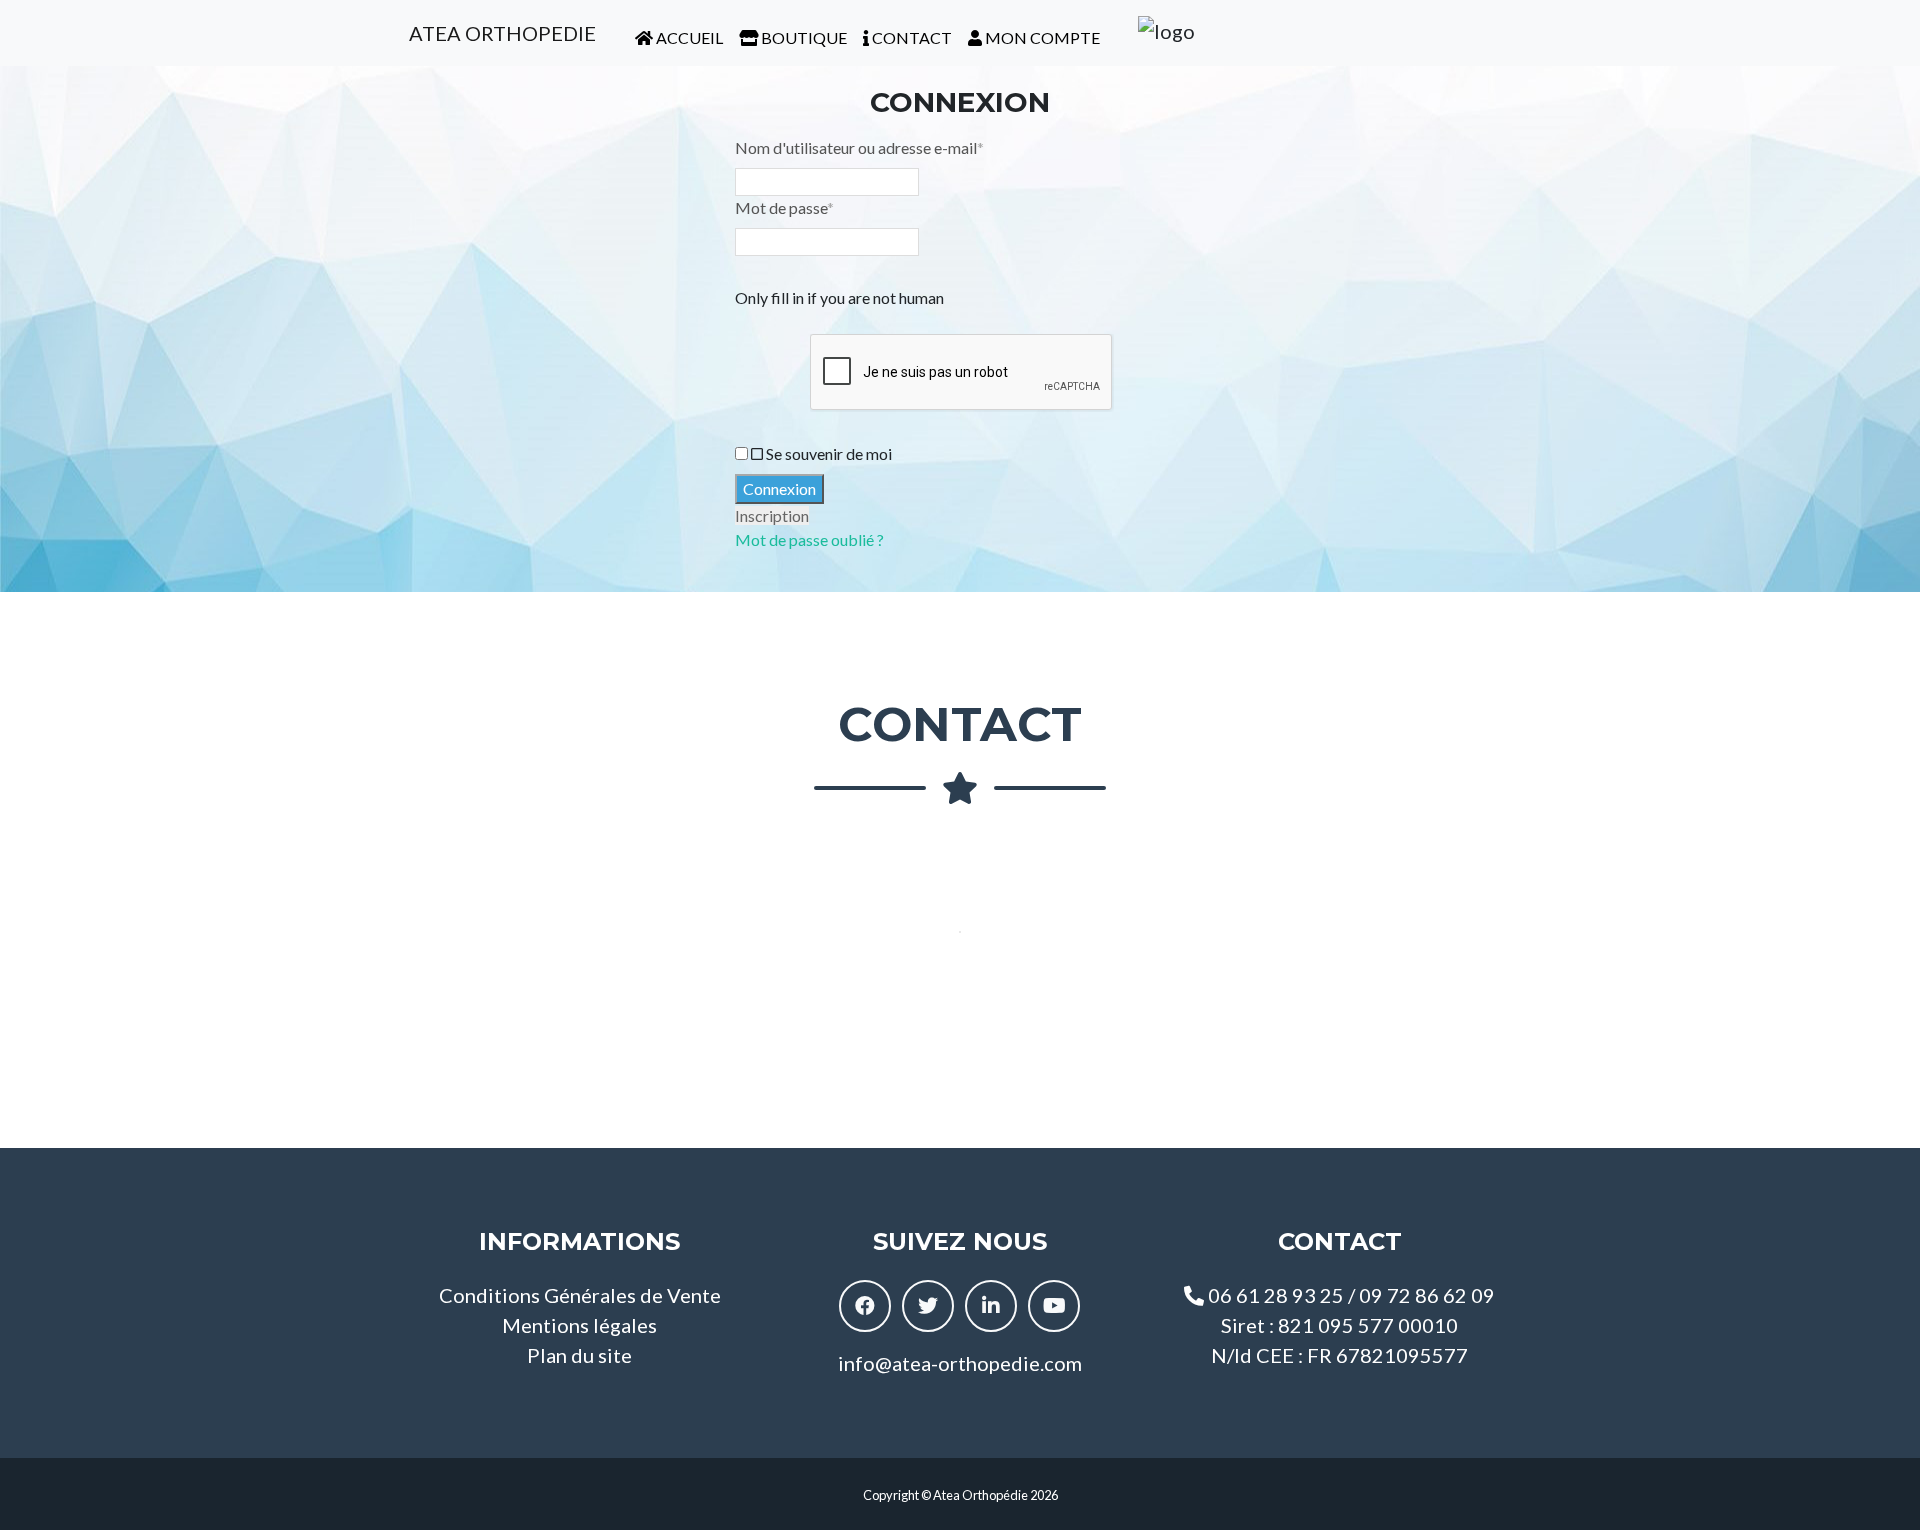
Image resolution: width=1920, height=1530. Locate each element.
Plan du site (579, 1355)
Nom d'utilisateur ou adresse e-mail (859, 147)
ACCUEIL (688, 37)
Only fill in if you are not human (839, 297)
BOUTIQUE (802, 37)
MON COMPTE (1041, 37)
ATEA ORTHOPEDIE (500, 33)
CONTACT (910, 37)
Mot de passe (784, 207)
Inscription (772, 515)
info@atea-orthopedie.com (960, 1363)
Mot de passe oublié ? (809, 539)
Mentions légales (579, 1325)
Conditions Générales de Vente (580, 1295)
